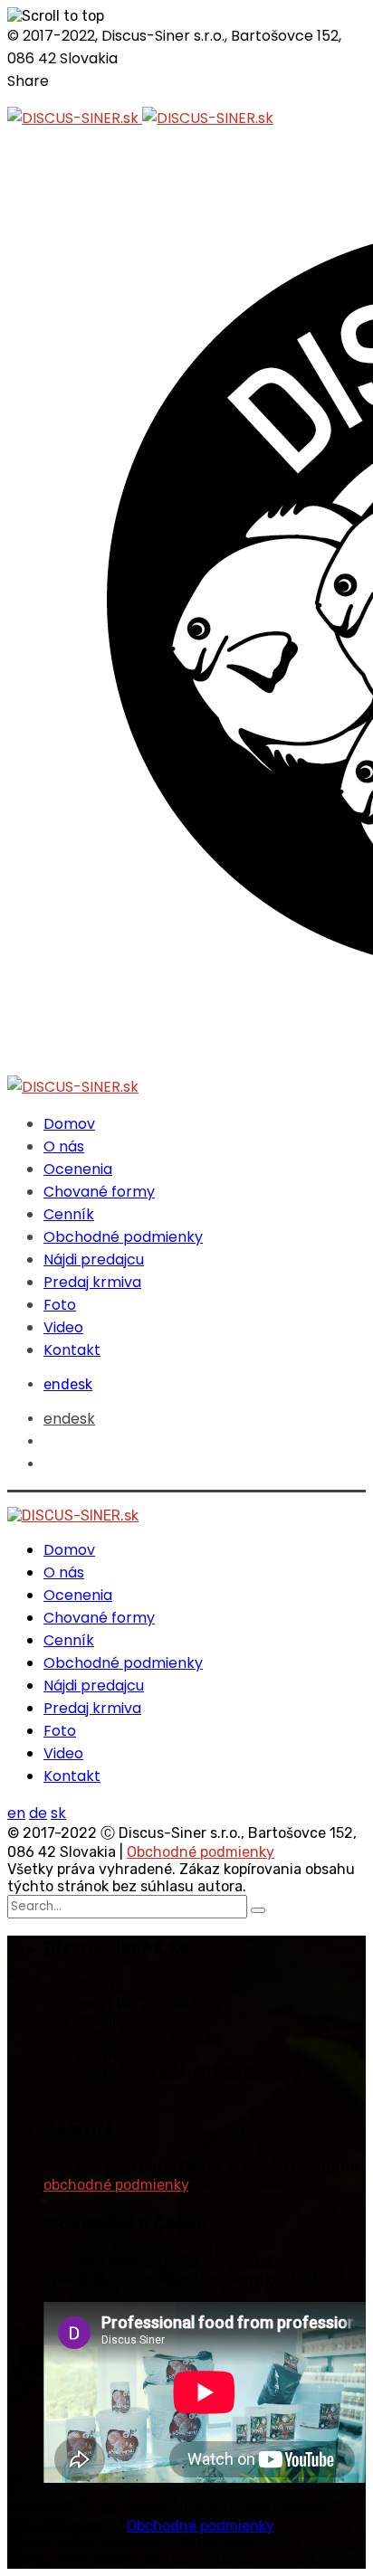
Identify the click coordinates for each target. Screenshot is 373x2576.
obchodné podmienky (116, 2185)
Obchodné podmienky (201, 1852)
